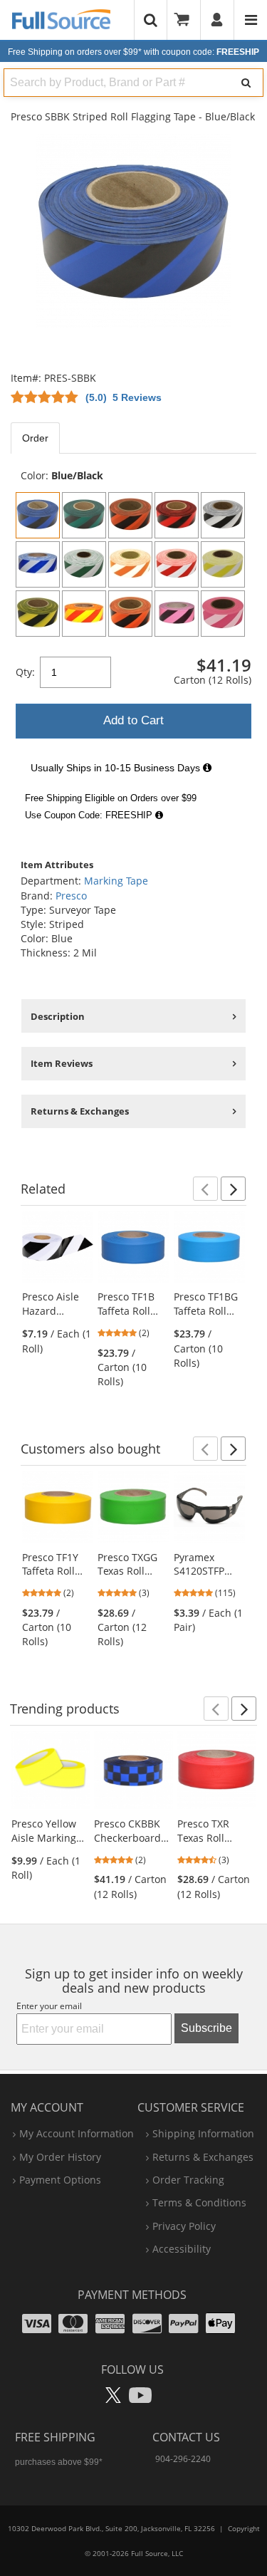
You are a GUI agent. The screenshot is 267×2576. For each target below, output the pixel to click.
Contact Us (186, 2437)
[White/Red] (177, 564)
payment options (60, 2180)
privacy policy (184, 2226)
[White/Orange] (130, 564)
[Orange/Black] (130, 515)
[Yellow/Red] (84, 614)
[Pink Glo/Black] (177, 614)
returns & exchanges (203, 2157)
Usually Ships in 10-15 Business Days (117, 768)
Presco (71, 896)
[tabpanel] (133, 648)
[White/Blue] (38, 564)
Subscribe (206, 2028)
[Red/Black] (177, 515)
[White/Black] (223, 515)
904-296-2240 (183, 2459)
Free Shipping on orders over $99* (133, 52)
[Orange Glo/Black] (130, 614)
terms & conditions (199, 2202)
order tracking (188, 2180)
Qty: (25, 672)
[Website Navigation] (251, 20)
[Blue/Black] (38, 515)
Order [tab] (35, 438)
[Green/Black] (84, 515)
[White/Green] (84, 564)
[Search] (246, 83)
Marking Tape (116, 881)
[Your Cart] (187, 20)
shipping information (203, 2133)
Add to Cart (133, 720)
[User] (218, 20)
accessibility (182, 2249)
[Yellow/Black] (38, 614)
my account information (77, 2133)
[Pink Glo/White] (223, 614)
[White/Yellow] (223, 564)
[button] (205, 1189)
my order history (60, 2157)
